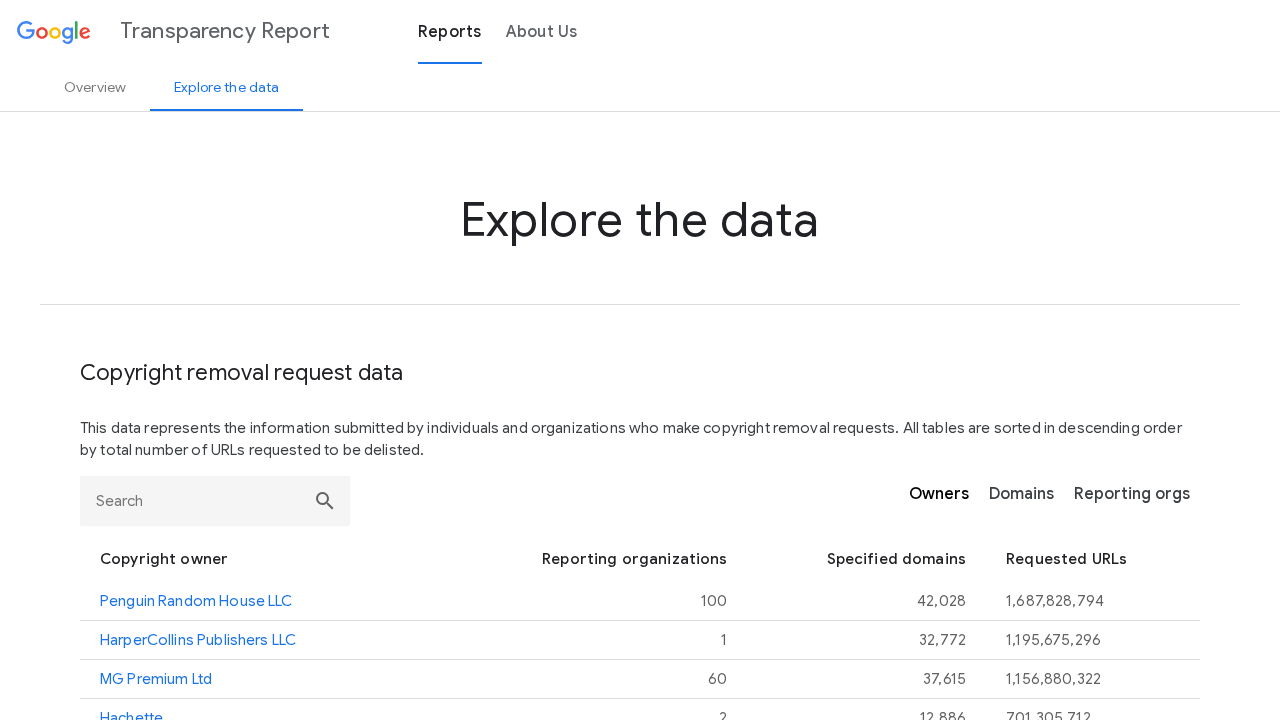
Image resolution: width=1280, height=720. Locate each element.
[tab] (95, 87)
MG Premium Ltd (156, 679)
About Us (542, 32)
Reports (450, 32)
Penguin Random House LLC (196, 601)
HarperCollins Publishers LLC (198, 640)
